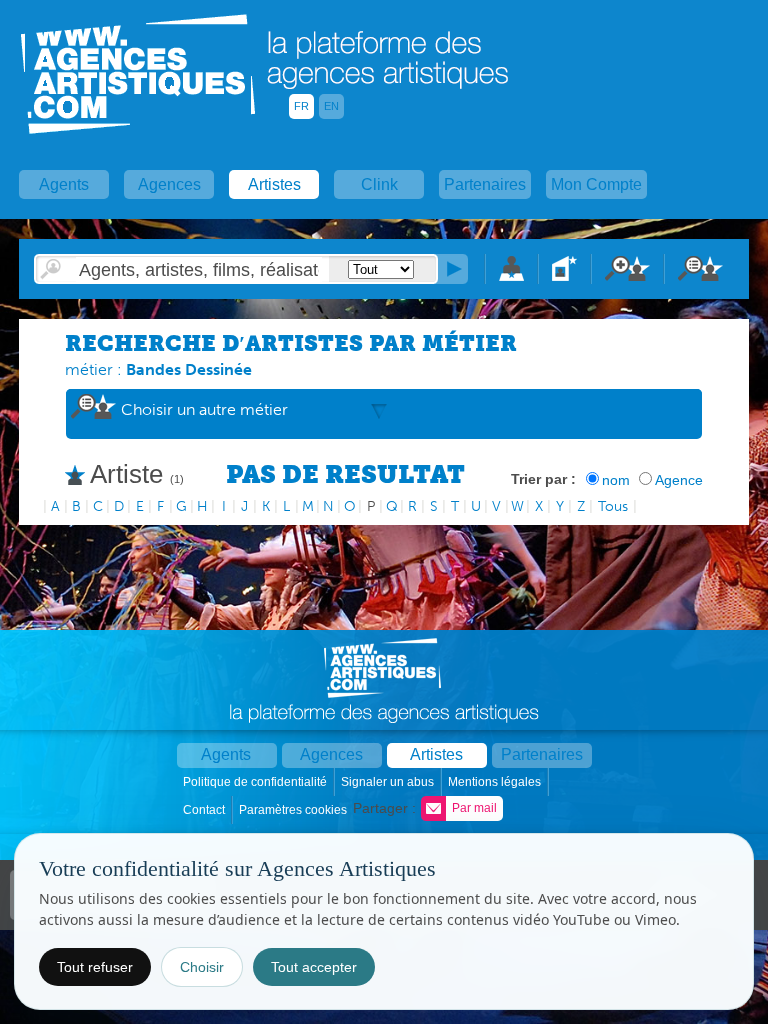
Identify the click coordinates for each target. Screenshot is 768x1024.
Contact (205, 810)
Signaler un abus (389, 782)
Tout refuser (95, 967)
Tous (613, 506)
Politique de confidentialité (256, 782)
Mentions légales (496, 782)
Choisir (202, 967)
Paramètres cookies (294, 810)
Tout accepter (314, 967)
